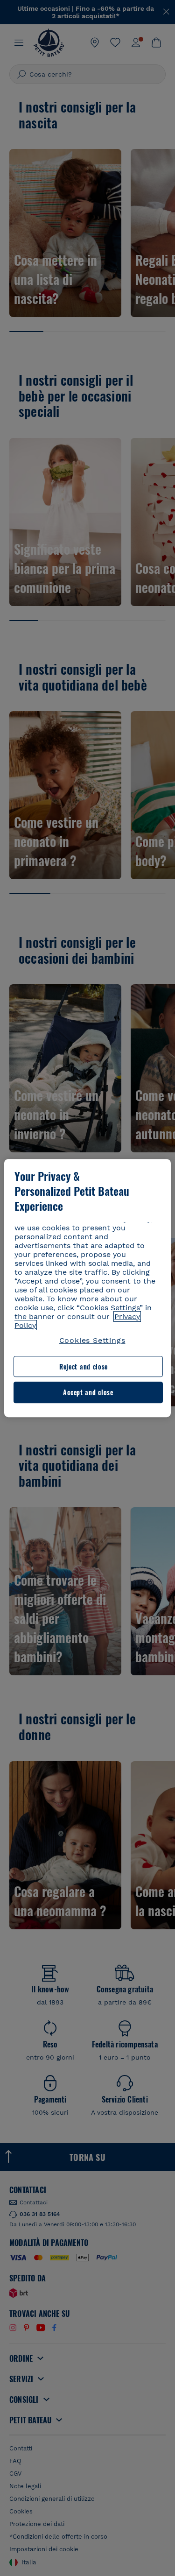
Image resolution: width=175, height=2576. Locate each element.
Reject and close (84, 1366)
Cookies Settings (92, 1340)
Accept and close (88, 1393)
